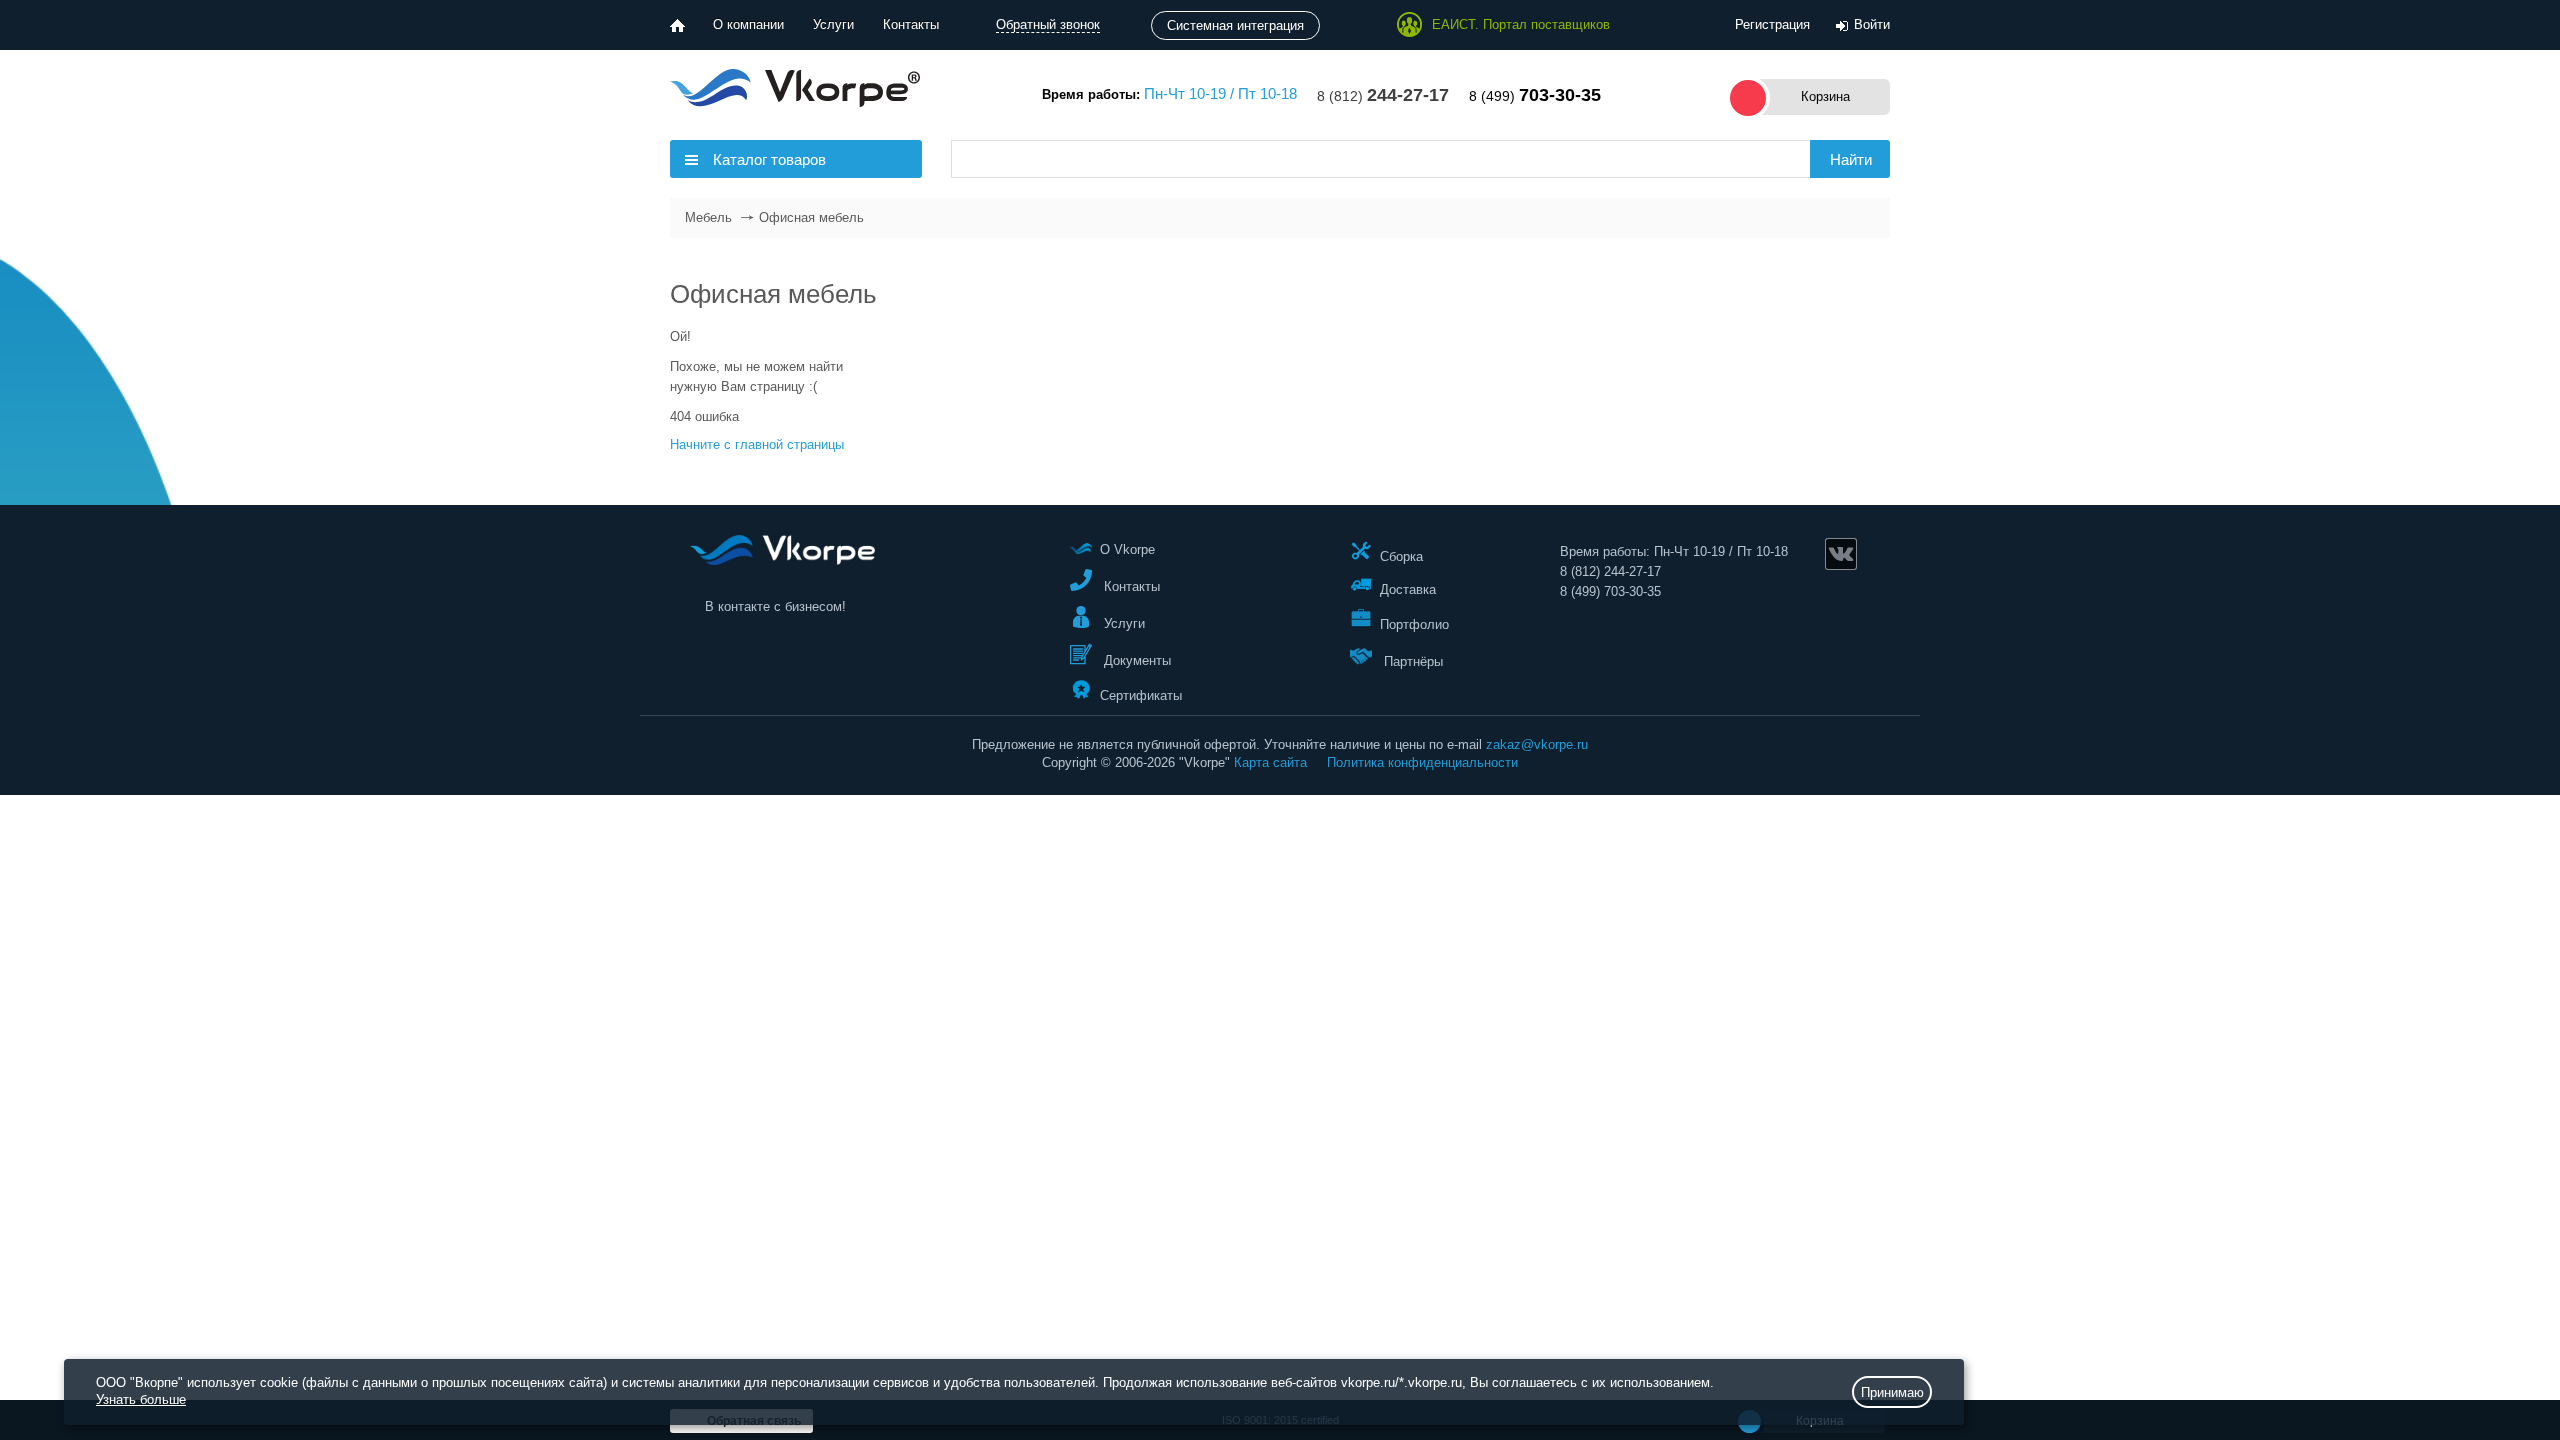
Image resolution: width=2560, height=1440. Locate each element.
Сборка (1401, 555)
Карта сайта (1270, 762)
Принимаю (1892, 1392)
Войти (1872, 24)
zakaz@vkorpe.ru (1537, 744)
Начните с (757, 444)
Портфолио (1414, 624)
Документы (1135, 660)
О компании (748, 24)
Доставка (1408, 589)
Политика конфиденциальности (1422, 762)
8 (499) (1535, 96)
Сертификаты (1141, 694)
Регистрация (1772, 24)
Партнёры (1411, 661)
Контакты (911, 24)
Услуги (833, 24)
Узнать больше (141, 1399)
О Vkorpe (1127, 549)
